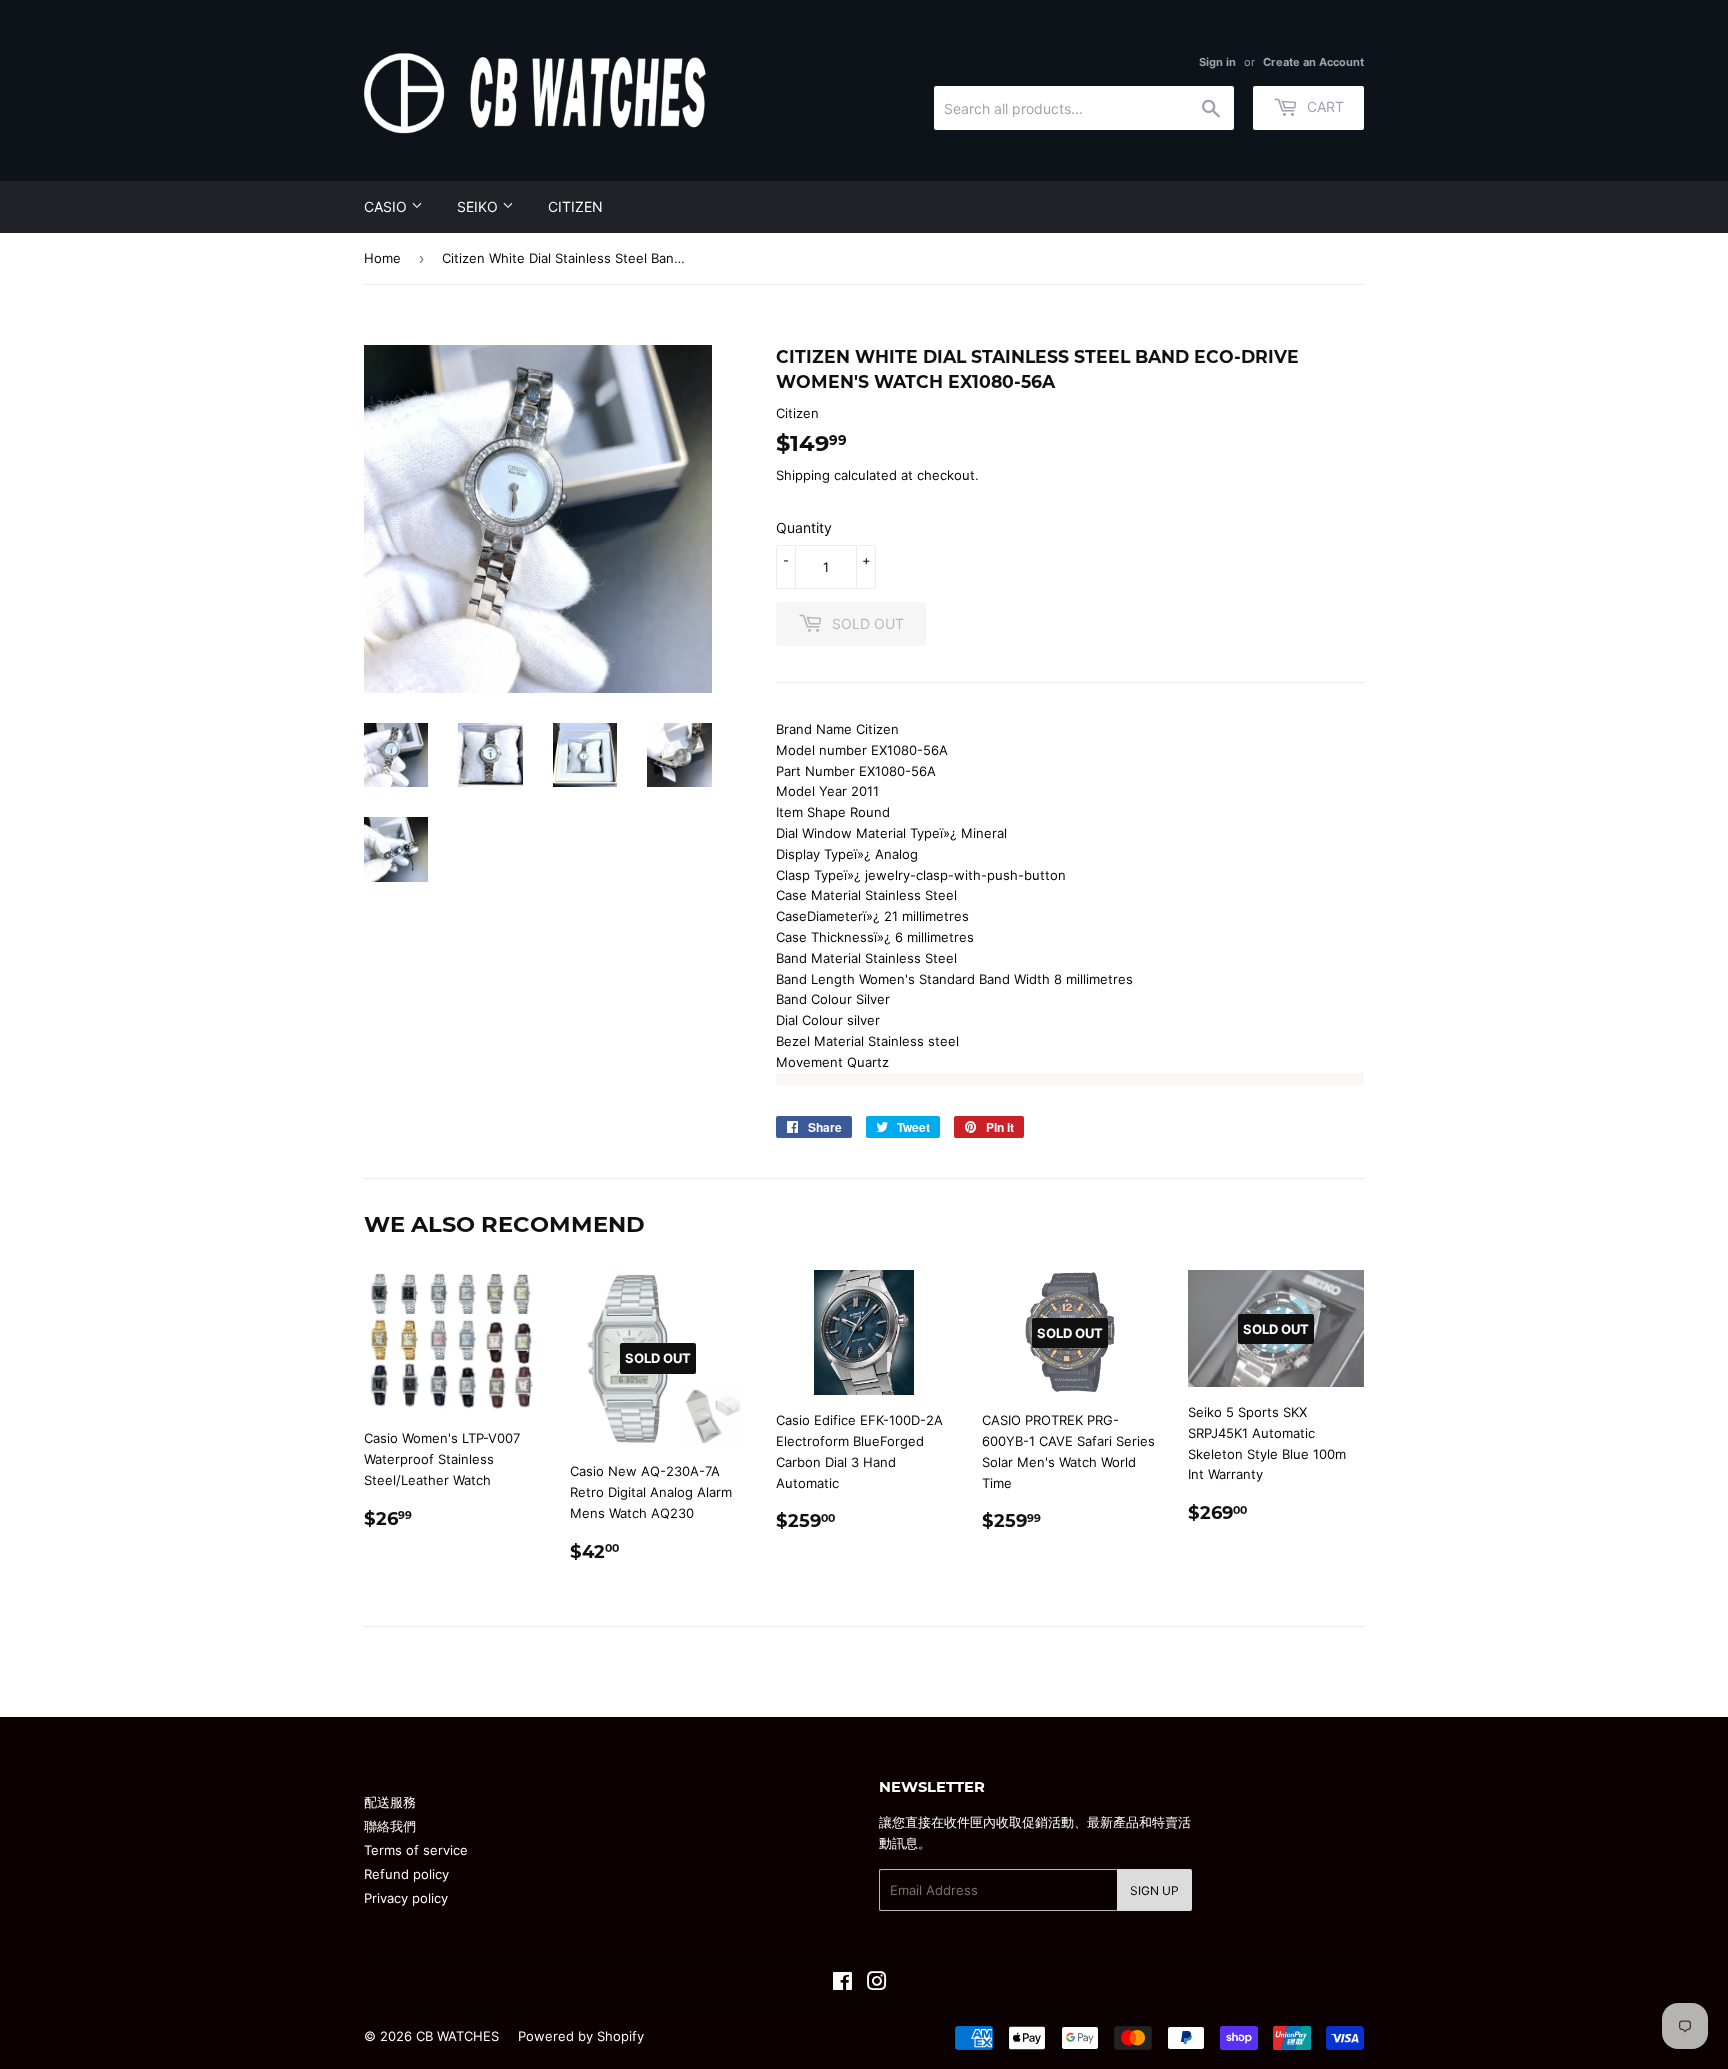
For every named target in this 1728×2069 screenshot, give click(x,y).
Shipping (803, 475)
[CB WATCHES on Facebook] (842, 1984)
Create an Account (1313, 62)
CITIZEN (575, 206)
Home (382, 258)
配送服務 (390, 1802)
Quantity (804, 527)
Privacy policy (406, 1898)
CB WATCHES (457, 2036)
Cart (1323, 106)
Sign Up (1154, 1890)
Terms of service (416, 1850)
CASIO (387, 206)
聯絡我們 (390, 1826)
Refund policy (406, 1874)
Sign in (1217, 62)
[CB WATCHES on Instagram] (877, 1984)
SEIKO (479, 206)
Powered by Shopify (581, 2036)
